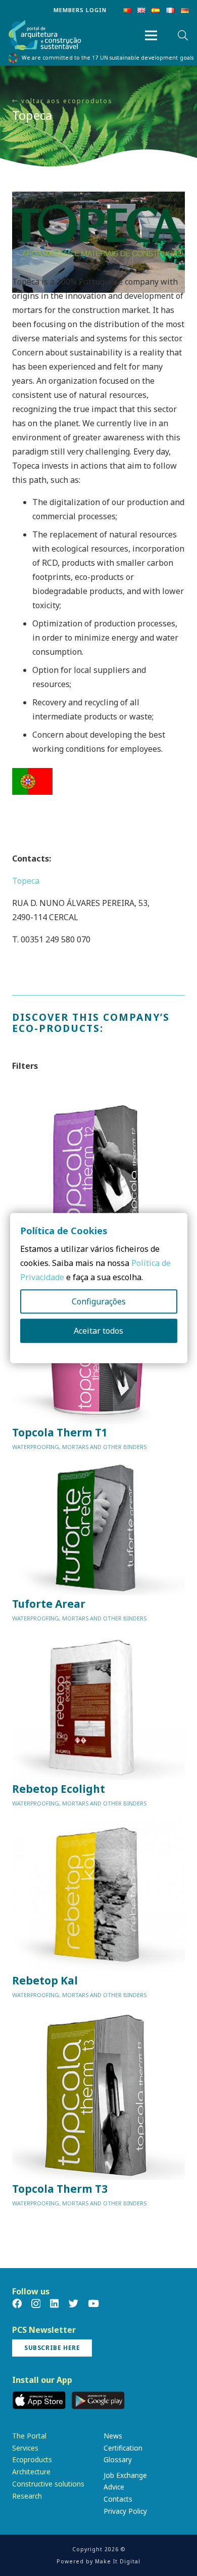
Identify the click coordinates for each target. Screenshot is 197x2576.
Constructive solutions (48, 2484)
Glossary (118, 2459)
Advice (114, 2487)
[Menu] (151, 35)
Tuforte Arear (49, 1604)
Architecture (31, 2472)
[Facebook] (17, 2303)
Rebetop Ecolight (59, 1789)
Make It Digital (118, 2561)
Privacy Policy (125, 2511)
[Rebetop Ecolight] (98, 1707)
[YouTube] (93, 2303)
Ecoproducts (32, 2459)
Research (27, 2496)
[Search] (183, 35)
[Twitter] (73, 2303)
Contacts (118, 2499)
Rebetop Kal (45, 1980)
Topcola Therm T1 (60, 1432)
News (113, 2436)
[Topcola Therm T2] (98, 1179)
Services (25, 2448)
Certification (123, 2448)
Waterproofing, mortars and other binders (79, 1447)
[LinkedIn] (54, 2303)
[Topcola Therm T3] (98, 2095)
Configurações (99, 1301)
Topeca (26, 881)
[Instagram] (36, 2304)
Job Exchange (125, 2475)
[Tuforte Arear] (98, 1529)
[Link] (45, 36)
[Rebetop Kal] (98, 1896)
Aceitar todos (98, 1331)
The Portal (29, 2436)
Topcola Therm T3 (60, 2189)
